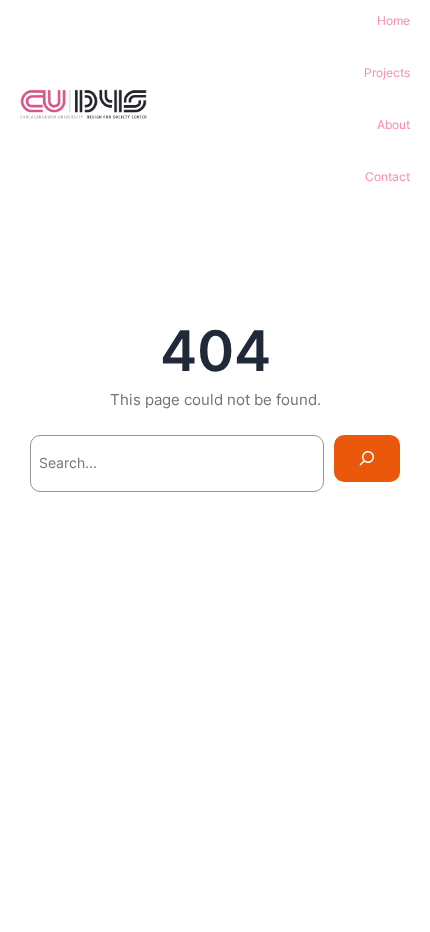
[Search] (367, 458)
